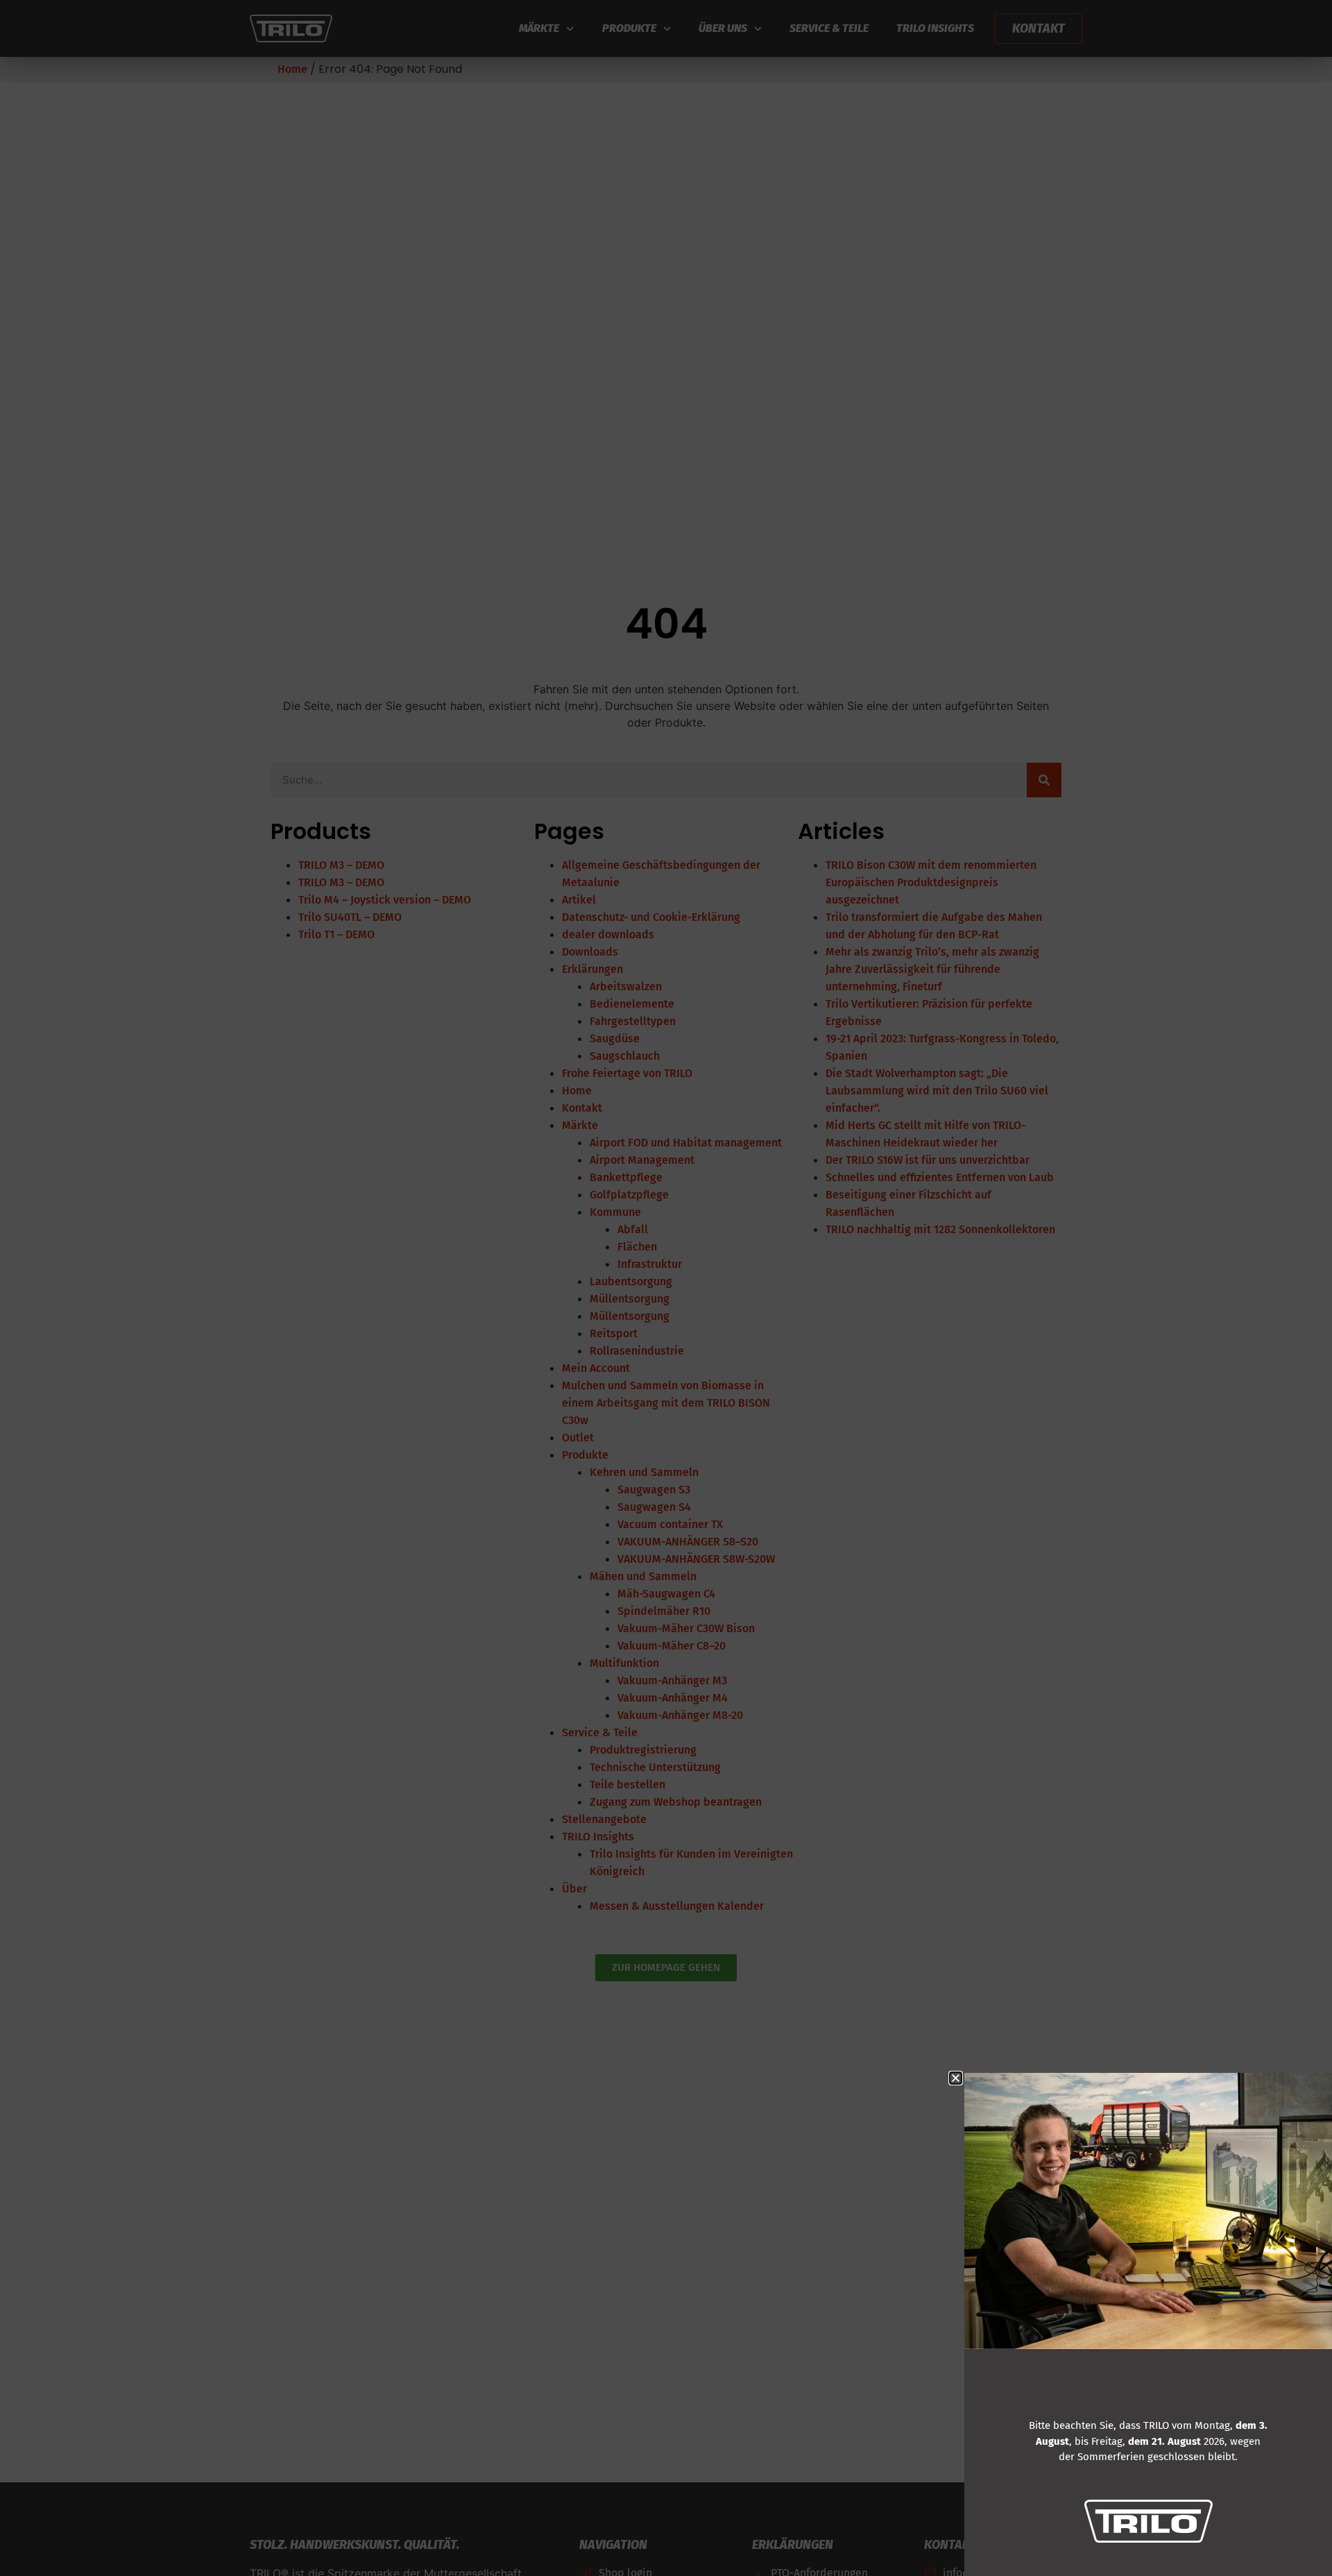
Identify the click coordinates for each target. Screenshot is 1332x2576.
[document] (666, 1288)
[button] (956, 2078)
